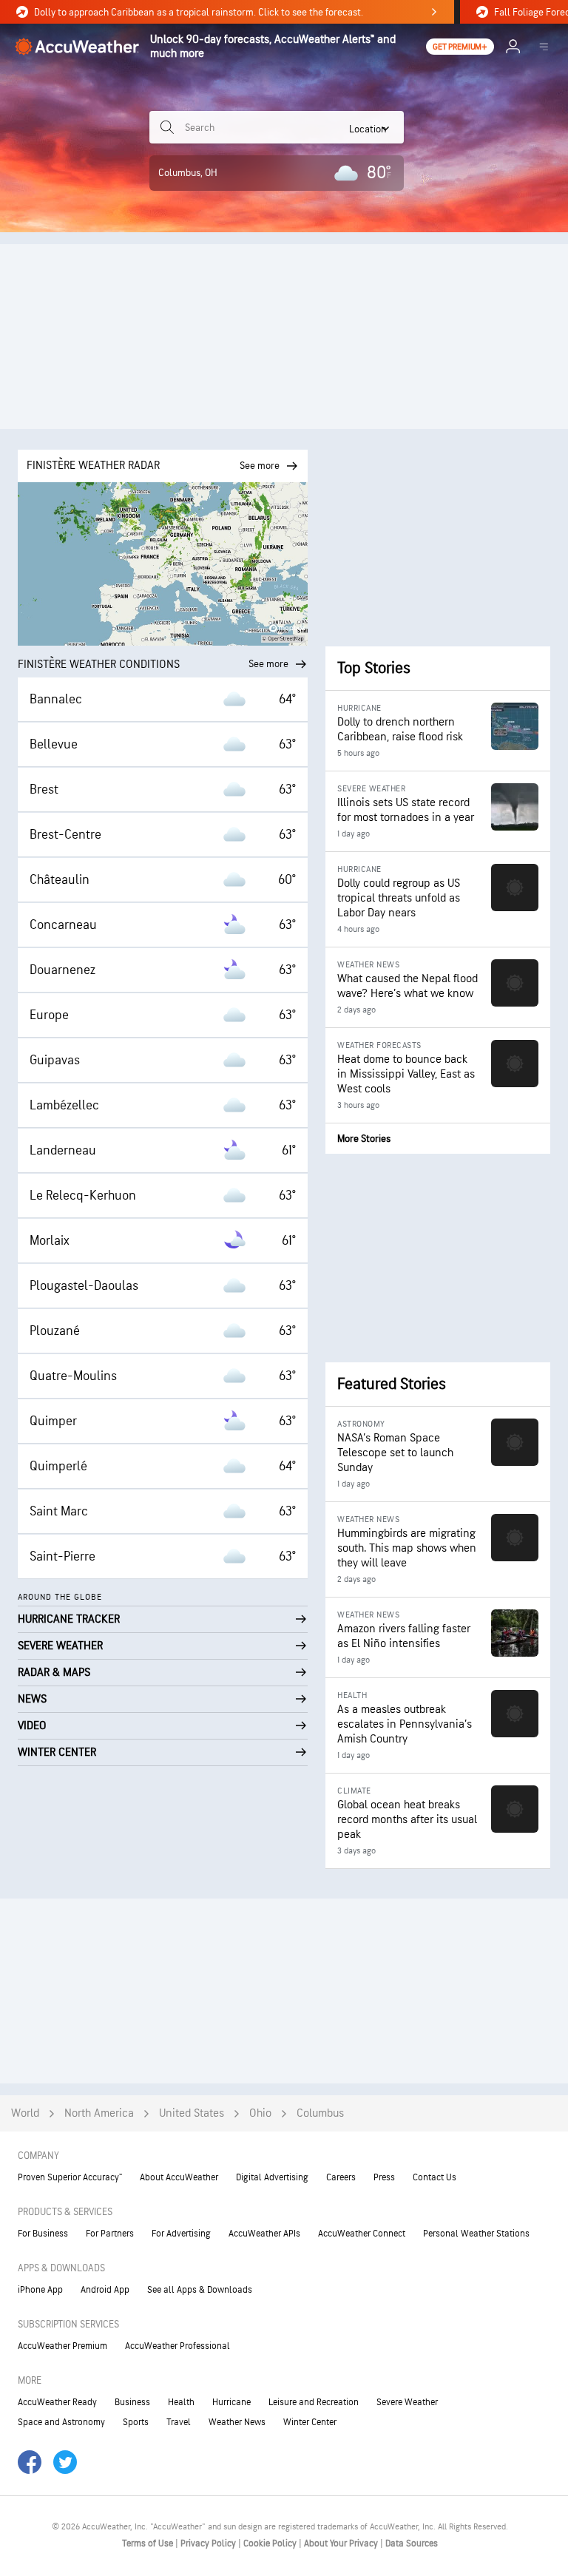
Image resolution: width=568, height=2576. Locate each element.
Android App (105, 2290)
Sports (136, 2422)
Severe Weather (407, 2402)
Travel (179, 2422)
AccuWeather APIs (264, 2234)
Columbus (320, 2113)
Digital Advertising (272, 2177)
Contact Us (435, 2177)
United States (192, 2113)
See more (268, 664)
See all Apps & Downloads (200, 2290)
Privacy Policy (209, 2543)
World (25, 2113)
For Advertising (181, 2234)
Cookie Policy (271, 2543)
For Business (43, 2234)
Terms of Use (149, 2543)
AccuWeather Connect (362, 2234)
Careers (341, 2177)
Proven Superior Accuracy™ (70, 2177)
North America (99, 2113)
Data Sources (412, 2543)
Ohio (260, 2113)
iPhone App (40, 2290)
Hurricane (231, 2402)
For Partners (110, 2234)
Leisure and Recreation (314, 2402)
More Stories (364, 1139)
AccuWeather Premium (62, 2346)
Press (384, 2177)
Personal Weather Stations (476, 2234)
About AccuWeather (179, 2177)
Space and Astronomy (61, 2422)
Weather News (237, 2422)
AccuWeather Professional (177, 2346)
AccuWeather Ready (57, 2402)
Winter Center (310, 2422)
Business (132, 2402)
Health (181, 2402)
